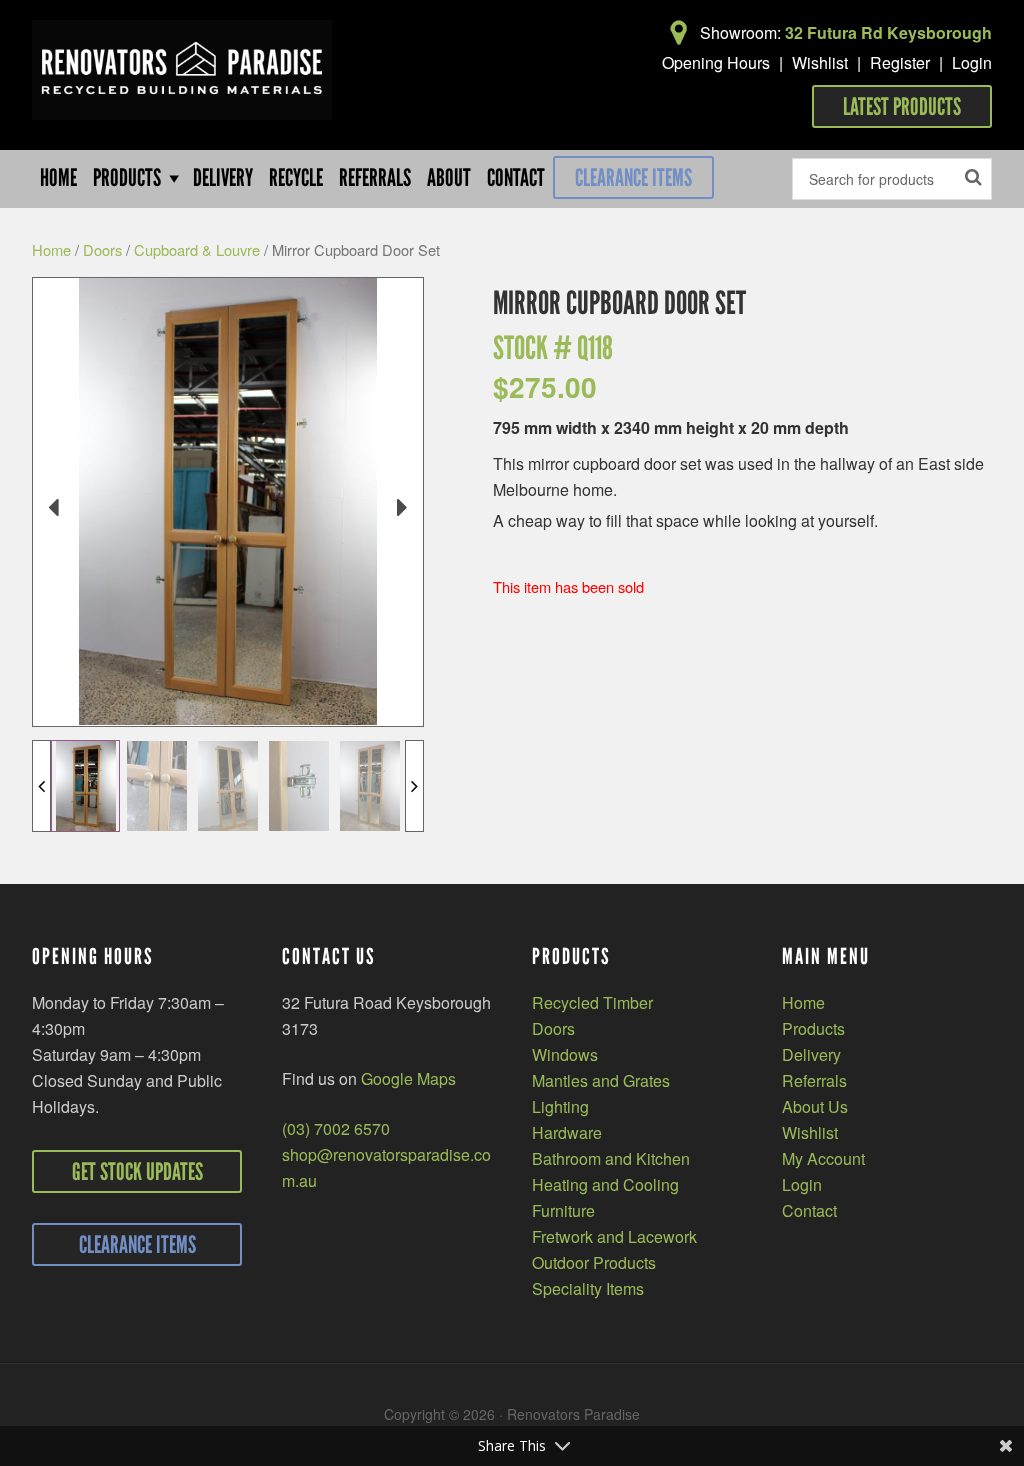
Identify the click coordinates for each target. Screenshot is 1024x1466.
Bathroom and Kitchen (611, 1158)
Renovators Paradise (182, 70)
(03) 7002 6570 (336, 1128)
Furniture (563, 1210)
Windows (565, 1054)
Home (51, 249)
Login (972, 62)
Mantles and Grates (601, 1080)
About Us (815, 1106)
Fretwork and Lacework (614, 1236)
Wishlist (820, 62)
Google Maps (408, 1078)
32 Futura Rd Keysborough (888, 32)
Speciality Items (588, 1288)
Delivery (811, 1054)
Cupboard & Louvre (197, 249)
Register (900, 62)
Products (813, 1028)
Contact (809, 1210)
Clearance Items (633, 177)
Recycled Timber (592, 1002)
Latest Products (902, 106)
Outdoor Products (594, 1262)
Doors (102, 249)
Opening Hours (716, 62)
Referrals (814, 1080)
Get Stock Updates (137, 1171)
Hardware (567, 1132)
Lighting (560, 1106)
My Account (823, 1158)
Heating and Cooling (605, 1184)
